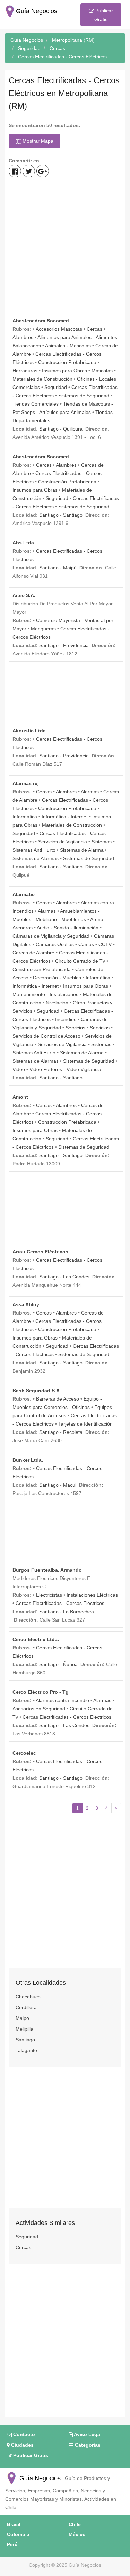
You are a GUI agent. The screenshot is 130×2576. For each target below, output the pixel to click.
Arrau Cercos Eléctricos (40, 1252)
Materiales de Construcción (42, 379)
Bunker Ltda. (28, 1460)
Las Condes (76, 1277)
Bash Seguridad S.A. (37, 1391)
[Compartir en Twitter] (29, 171)
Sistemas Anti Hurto (34, 850)
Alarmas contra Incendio (62, 1700)
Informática (25, 817)
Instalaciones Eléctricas (92, 1595)
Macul (70, 1485)
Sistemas (102, 842)
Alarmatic (24, 894)
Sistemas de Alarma (82, 850)
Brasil (14, 2524)
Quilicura (73, 429)
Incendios (66, 1019)
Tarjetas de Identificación (85, 1424)
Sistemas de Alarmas (36, 858)
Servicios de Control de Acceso (46, 1036)
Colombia (18, 2534)
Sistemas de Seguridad (84, 396)
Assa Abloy (26, 1304)
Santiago (49, 429)
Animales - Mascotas (68, 346)
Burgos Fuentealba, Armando (47, 1570)
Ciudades (22, 2445)
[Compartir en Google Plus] (43, 171)
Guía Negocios (39, 2478)
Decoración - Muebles (57, 978)
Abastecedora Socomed (41, 321)
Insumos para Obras (64, 371)
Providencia (76, 645)
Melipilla (24, 2029)
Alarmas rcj (26, 783)
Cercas (94, 329)
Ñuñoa (70, 1664)
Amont (20, 1097)
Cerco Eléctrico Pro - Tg (41, 1692)
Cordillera (26, 2007)
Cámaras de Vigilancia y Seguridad (51, 936)
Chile (75, 2524)
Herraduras (25, 371)
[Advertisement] (65, 246)
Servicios (75, 1028)
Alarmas (90, 792)
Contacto (23, 2434)
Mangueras (43, 629)
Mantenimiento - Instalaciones (45, 994)
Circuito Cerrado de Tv (80, 961)
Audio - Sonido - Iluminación (68, 928)
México (77, 2534)
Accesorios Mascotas (59, 329)
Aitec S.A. (24, 595)
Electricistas (49, 1595)
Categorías (87, 2445)
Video (19, 1069)
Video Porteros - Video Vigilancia (65, 1069)
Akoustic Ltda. (30, 731)
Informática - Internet (65, 817)
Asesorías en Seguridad (39, 1709)
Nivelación (57, 1003)
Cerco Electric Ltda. (36, 1639)
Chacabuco (28, 1997)
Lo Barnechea (79, 1612)
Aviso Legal (87, 2434)
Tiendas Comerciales (36, 404)
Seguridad (56, 387)
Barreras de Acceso (58, 1399)
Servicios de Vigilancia (63, 842)
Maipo (22, 2018)
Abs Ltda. (24, 543)
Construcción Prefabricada (67, 362)
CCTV (105, 944)
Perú (12, 2544)
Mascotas (102, 371)
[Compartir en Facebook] (15, 171)
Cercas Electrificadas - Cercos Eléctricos (60, 1603)
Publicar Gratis (103, 15)
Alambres (23, 337)
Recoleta (73, 1432)
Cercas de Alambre (33, 953)
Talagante (26, 2050)
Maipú (70, 568)
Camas (86, 944)
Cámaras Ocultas (55, 944)
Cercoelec (24, 1753)
